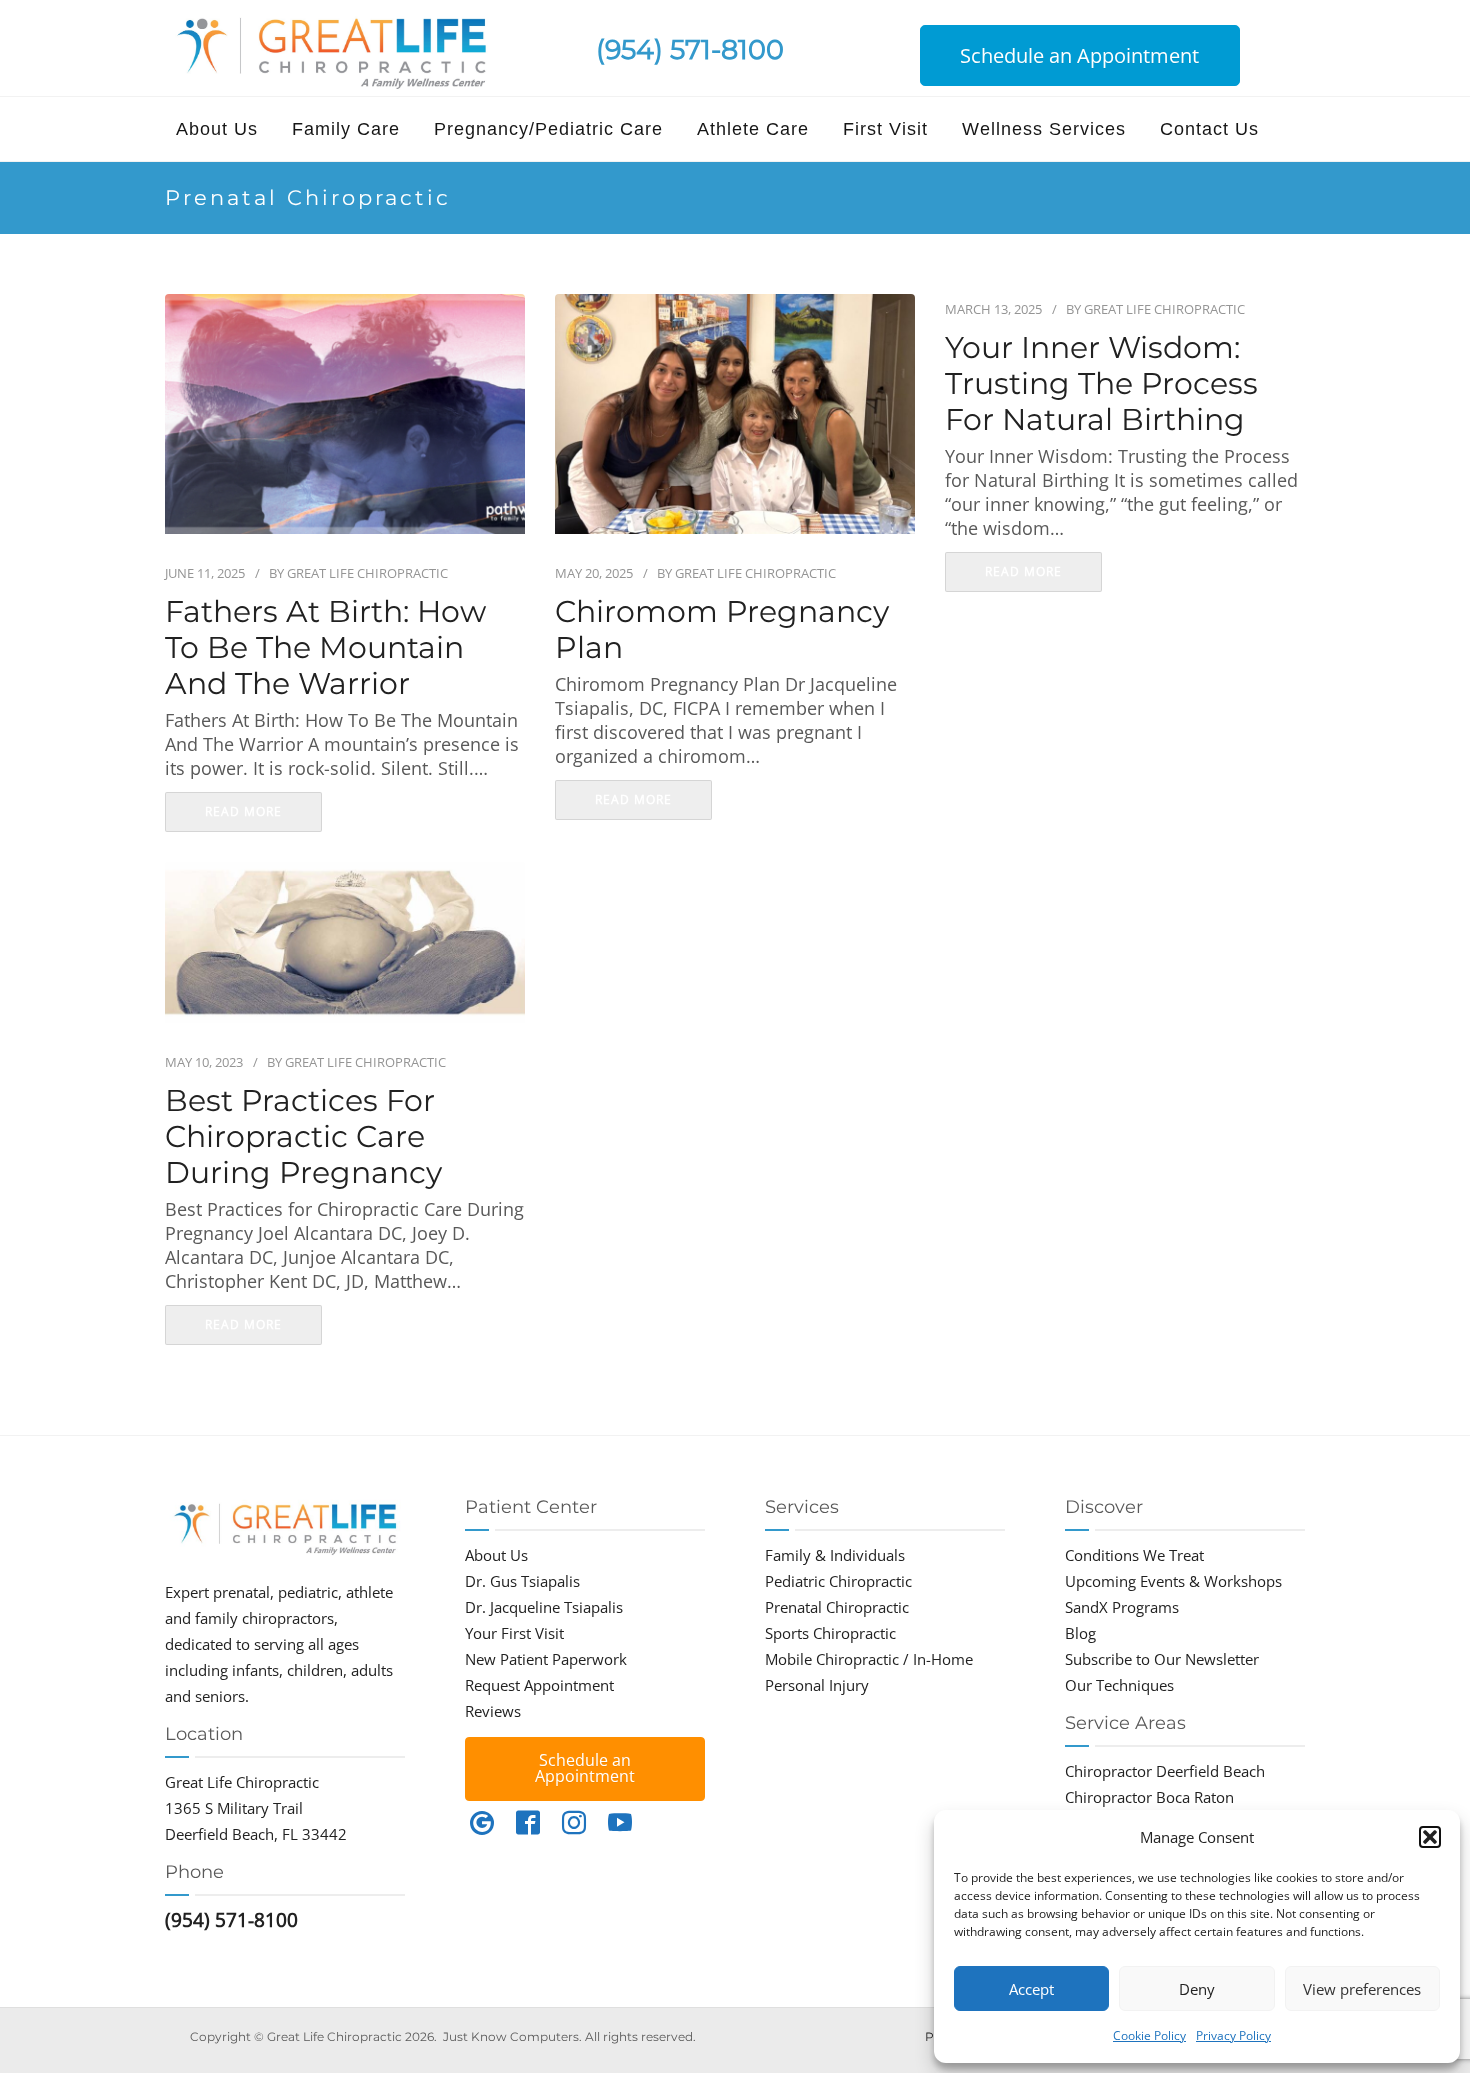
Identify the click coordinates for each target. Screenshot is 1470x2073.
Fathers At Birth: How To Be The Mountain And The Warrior (325, 648)
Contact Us (1209, 129)
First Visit (885, 129)
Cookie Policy (1149, 2035)
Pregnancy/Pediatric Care (548, 129)
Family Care (346, 129)
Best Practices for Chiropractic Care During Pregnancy (303, 1137)
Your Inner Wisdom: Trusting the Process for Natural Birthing (1101, 384)
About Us (217, 129)
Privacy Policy (1233, 2035)
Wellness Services (1044, 129)
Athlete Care (753, 129)
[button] (1430, 1837)
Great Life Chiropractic (367, 573)
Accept (1031, 1989)
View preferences (1362, 1989)
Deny (1197, 1989)
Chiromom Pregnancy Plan (722, 630)
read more (243, 811)
